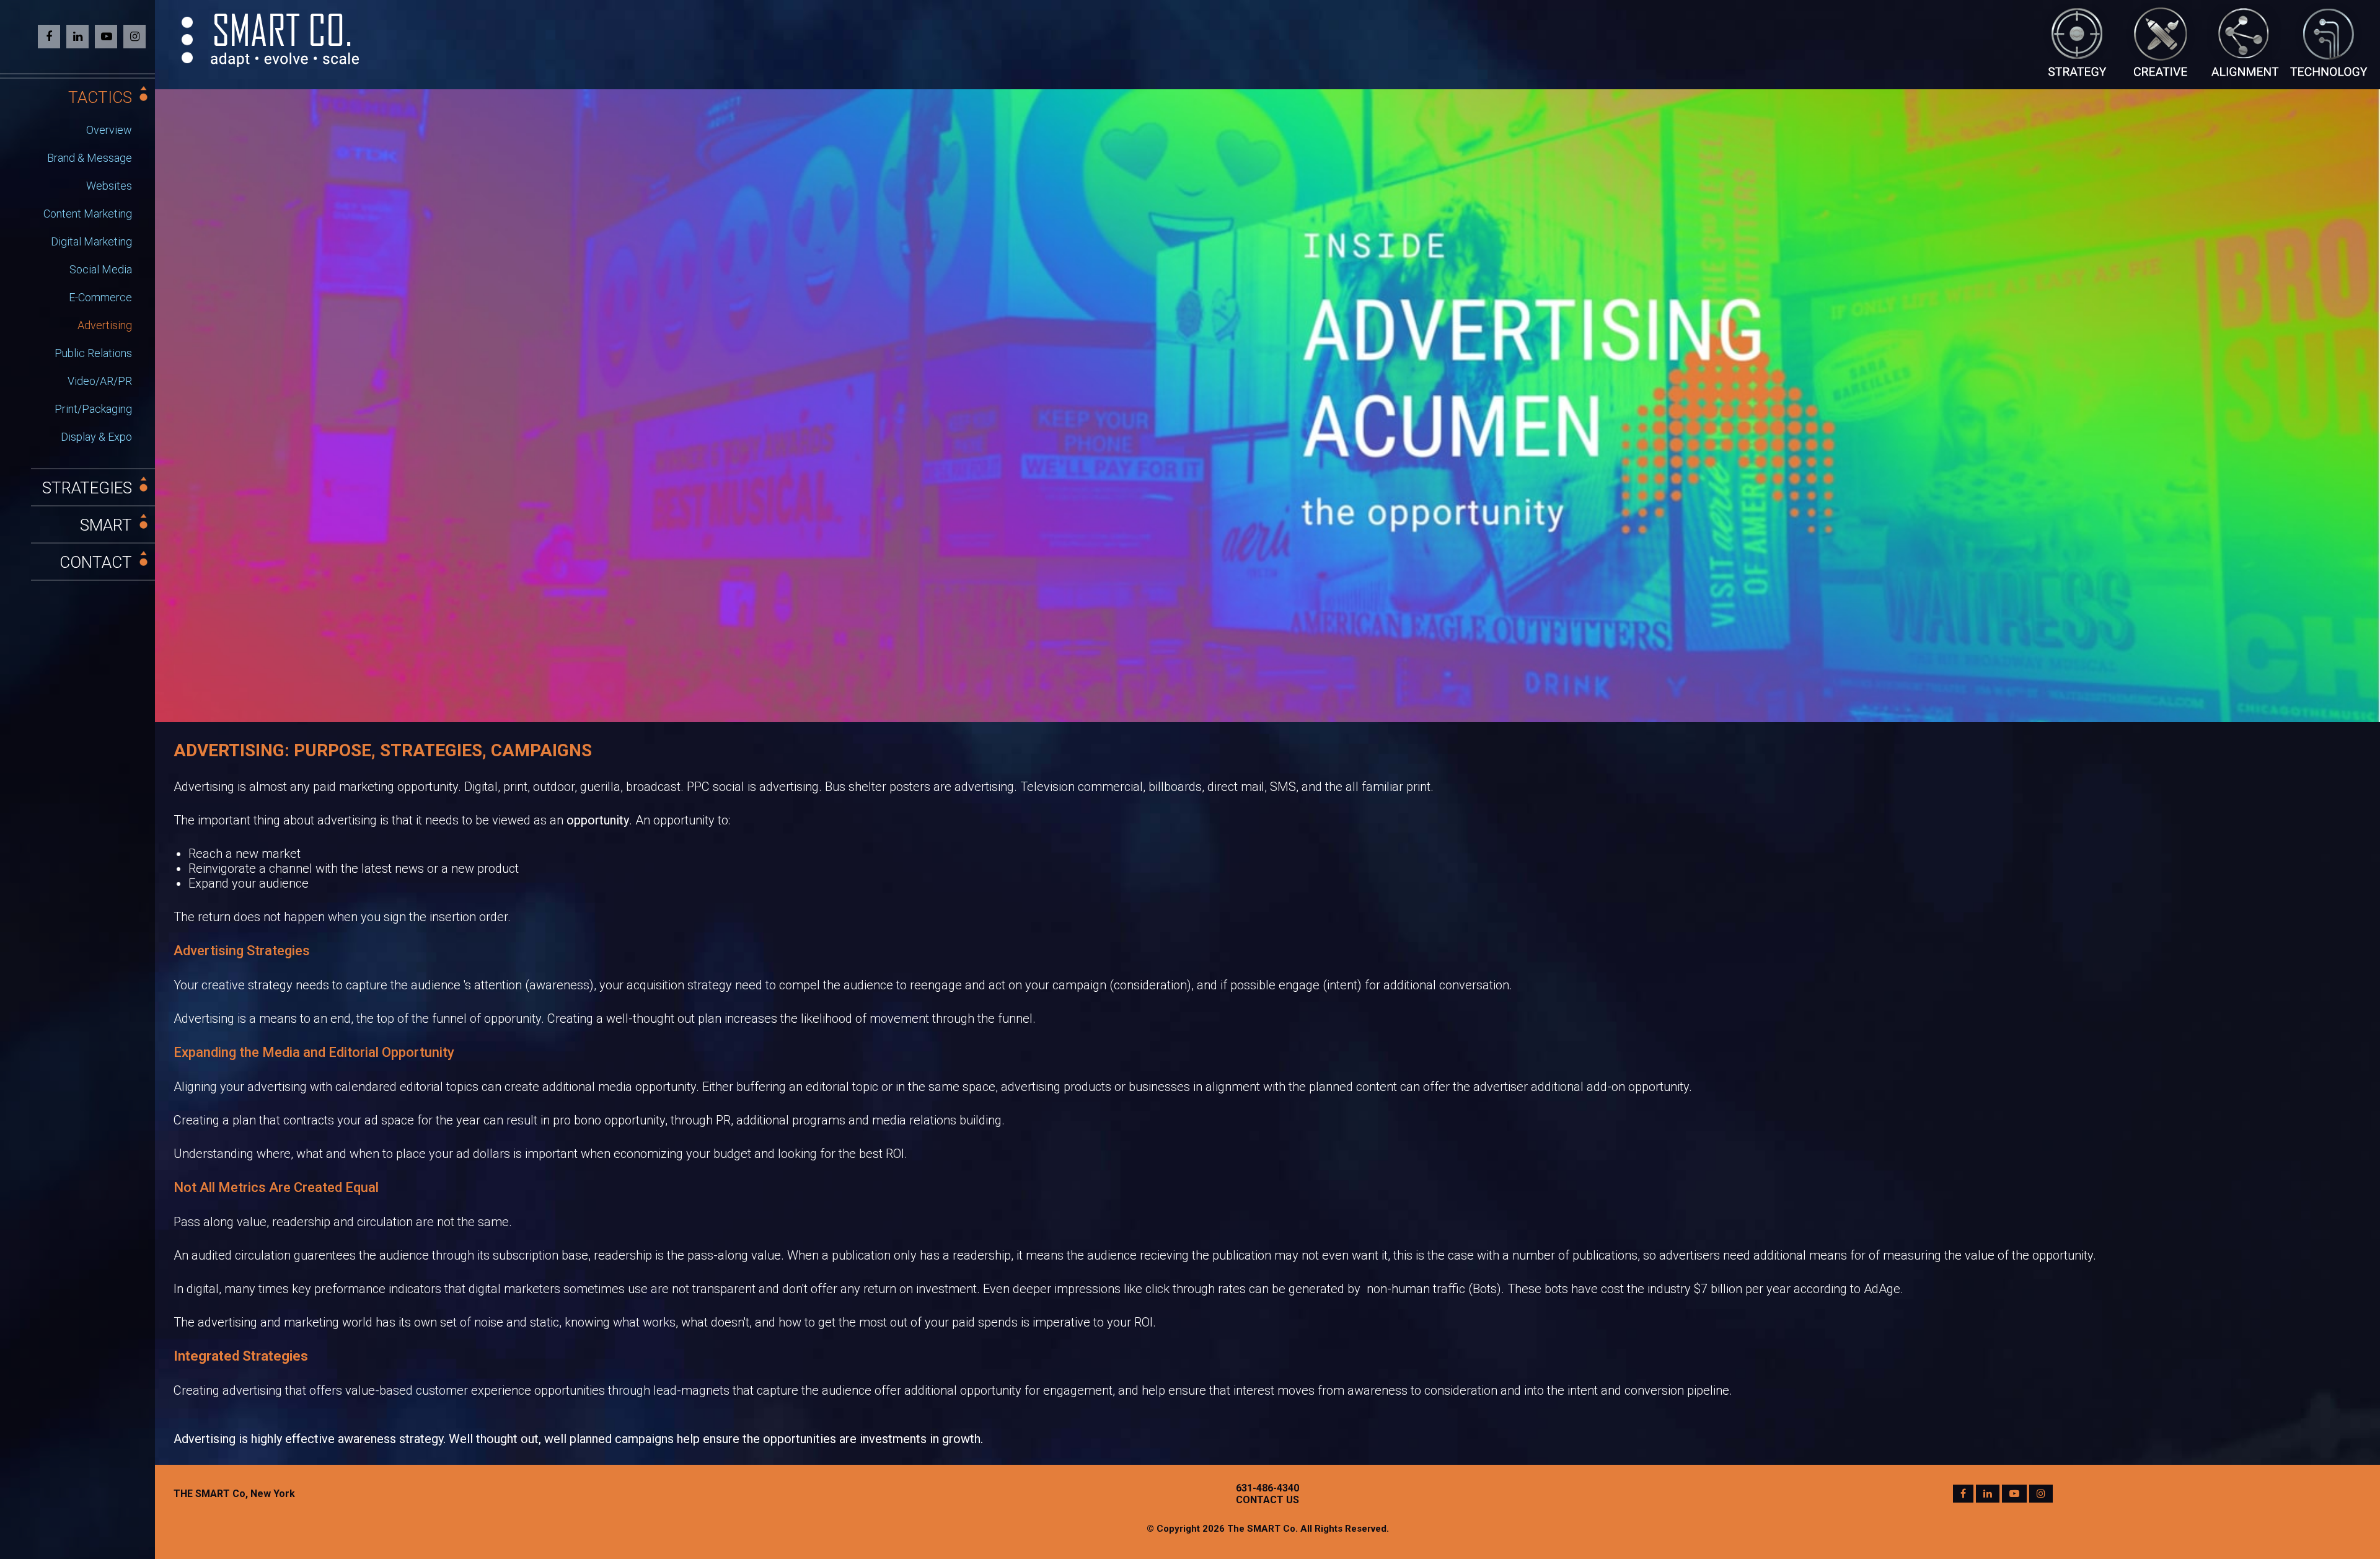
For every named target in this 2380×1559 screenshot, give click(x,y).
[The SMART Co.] (285, 39)
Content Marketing (88, 214)
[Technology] (2329, 39)
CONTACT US (1267, 1500)
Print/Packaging (93, 409)
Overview (109, 130)
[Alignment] (2245, 39)
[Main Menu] (187, 40)
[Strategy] (2078, 39)
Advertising (105, 325)
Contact (96, 562)
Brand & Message (90, 158)
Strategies (87, 488)
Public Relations (93, 353)
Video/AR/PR (100, 381)
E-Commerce (100, 297)
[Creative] (2162, 39)
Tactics (100, 97)
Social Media (101, 269)
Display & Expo (96, 437)
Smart (106, 525)
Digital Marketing (91, 241)
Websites (109, 186)
